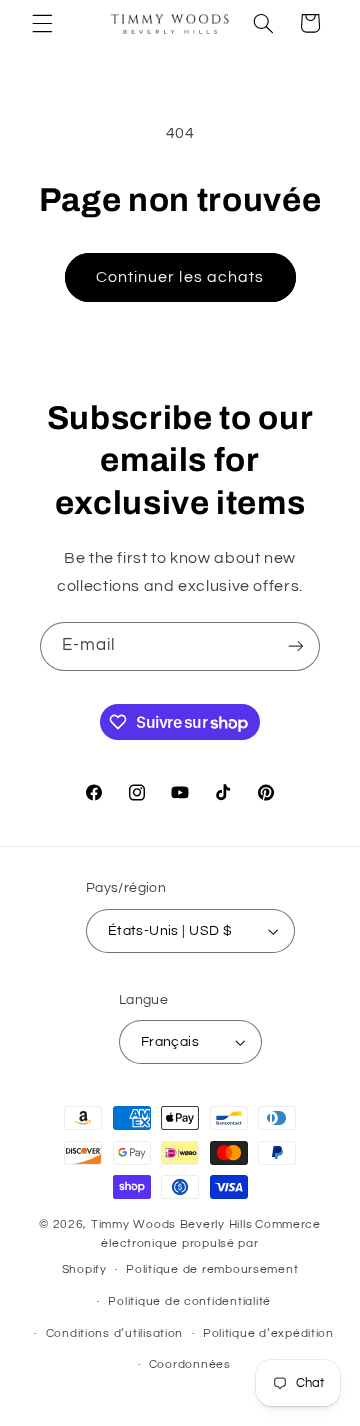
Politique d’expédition (268, 1333)
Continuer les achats (180, 277)
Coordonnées (190, 1364)
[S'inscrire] (296, 646)
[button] (42, 23)
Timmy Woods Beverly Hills (171, 1224)
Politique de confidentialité (189, 1301)
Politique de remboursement (212, 1269)
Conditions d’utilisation (115, 1333)
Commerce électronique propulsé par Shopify (191, 1247)
